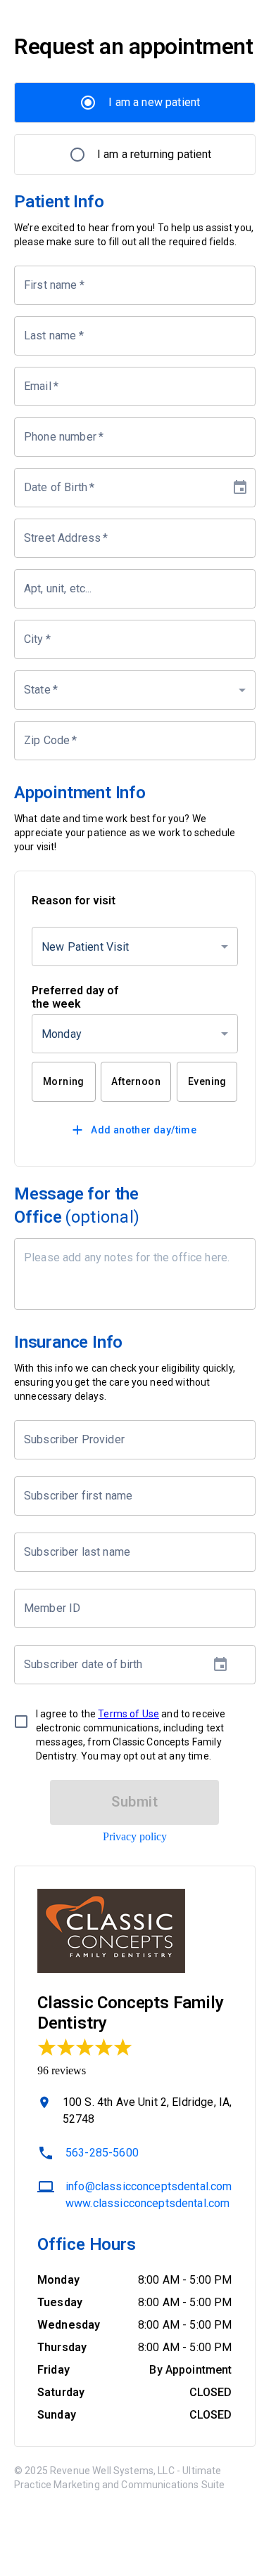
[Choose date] (240, 488)
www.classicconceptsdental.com (147, 2203)
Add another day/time (144, 1130)
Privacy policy (135, 1836)
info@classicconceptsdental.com (149, 2186)
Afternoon (136, 1081)
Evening (207, 1081)
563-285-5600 (102, 2153)
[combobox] (124, 1440)
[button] (135, 690)
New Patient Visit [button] (86, 947)
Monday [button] (62, 1034)
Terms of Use (128, 1714)
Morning (64, 1081)
